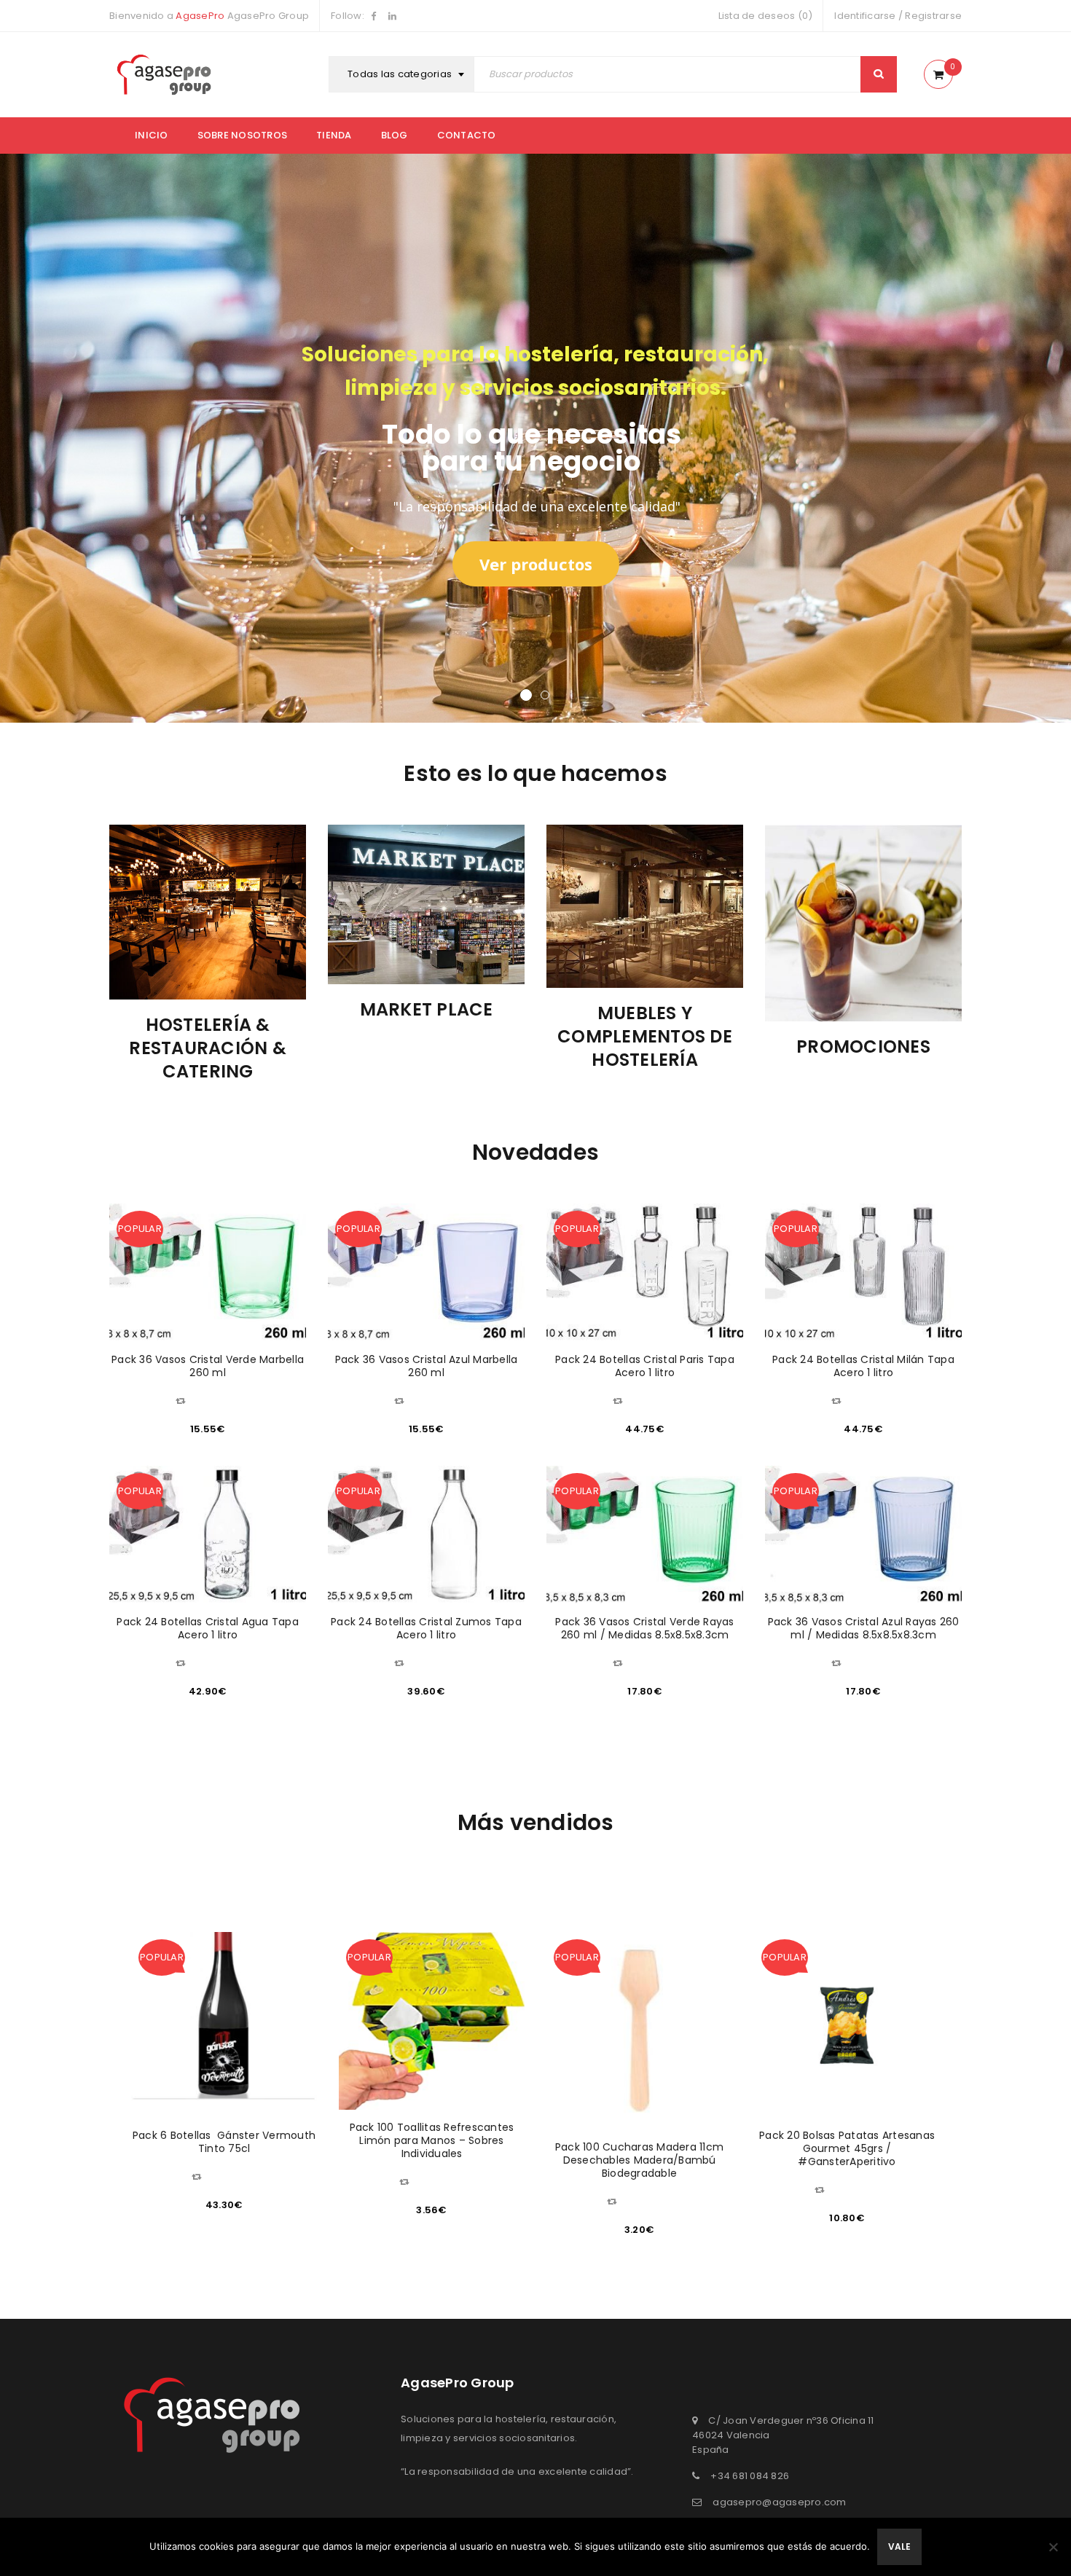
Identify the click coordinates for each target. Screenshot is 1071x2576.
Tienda (334, 135)
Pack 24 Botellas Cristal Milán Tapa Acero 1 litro (863, 1366)
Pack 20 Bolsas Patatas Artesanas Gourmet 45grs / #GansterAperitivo (639, 2148)
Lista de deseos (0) (766, 16)
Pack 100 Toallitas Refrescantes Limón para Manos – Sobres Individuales (224, 2140)
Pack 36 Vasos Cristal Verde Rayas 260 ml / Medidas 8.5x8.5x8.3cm (644, 1628)
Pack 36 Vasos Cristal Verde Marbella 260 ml (208, 1366)
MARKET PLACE (214, 1009)
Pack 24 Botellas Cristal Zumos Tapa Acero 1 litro (426, 1628)
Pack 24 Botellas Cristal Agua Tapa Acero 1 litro (208, 1628)
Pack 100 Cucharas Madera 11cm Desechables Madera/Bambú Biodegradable (432, 2160)
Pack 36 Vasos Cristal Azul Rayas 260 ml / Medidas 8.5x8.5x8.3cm (864, 1628)
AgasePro (200, 16)
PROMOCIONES (651, 1046)
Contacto (467, 135)
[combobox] (403, 74)
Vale (899, 2546)
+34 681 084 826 (750, 2476)
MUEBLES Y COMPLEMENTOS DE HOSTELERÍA (433, 1036)
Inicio (152, 135)
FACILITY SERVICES (870, 998)
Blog (395, 135)
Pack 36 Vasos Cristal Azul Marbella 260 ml (427, 1366)
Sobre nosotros (243, 135)
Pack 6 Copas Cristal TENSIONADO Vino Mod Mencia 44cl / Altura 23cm (847, 2148)
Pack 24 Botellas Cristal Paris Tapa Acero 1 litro (645, 1366)
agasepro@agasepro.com (779, 2502)
